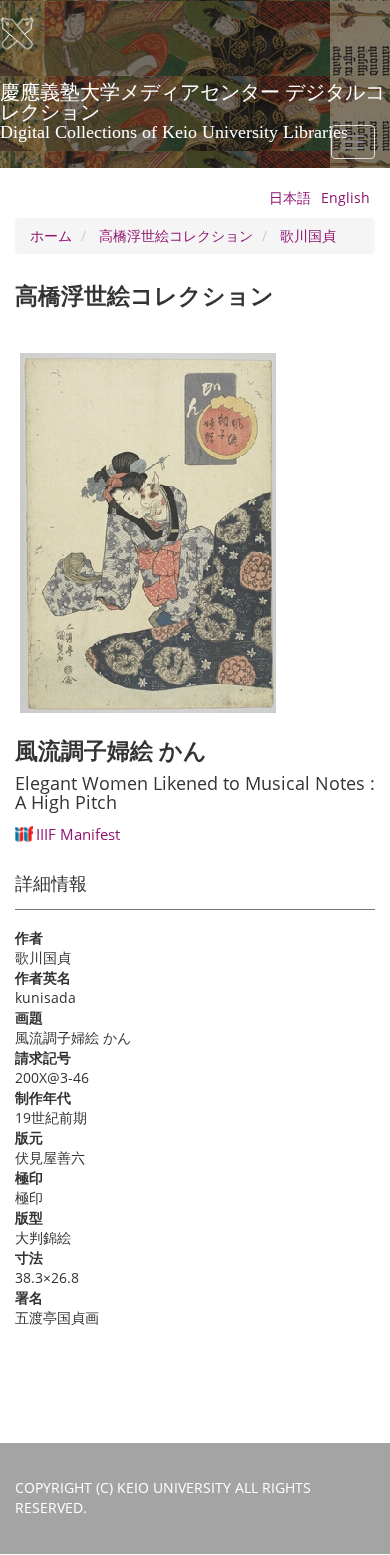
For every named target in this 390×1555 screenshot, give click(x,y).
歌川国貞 (308, 235)
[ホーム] (30, 34)
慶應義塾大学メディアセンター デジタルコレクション (192, 99)
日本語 (290, 197)
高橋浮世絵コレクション (176, 235)
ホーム (51, 235)
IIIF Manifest (78, 834)
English (345, 197)
